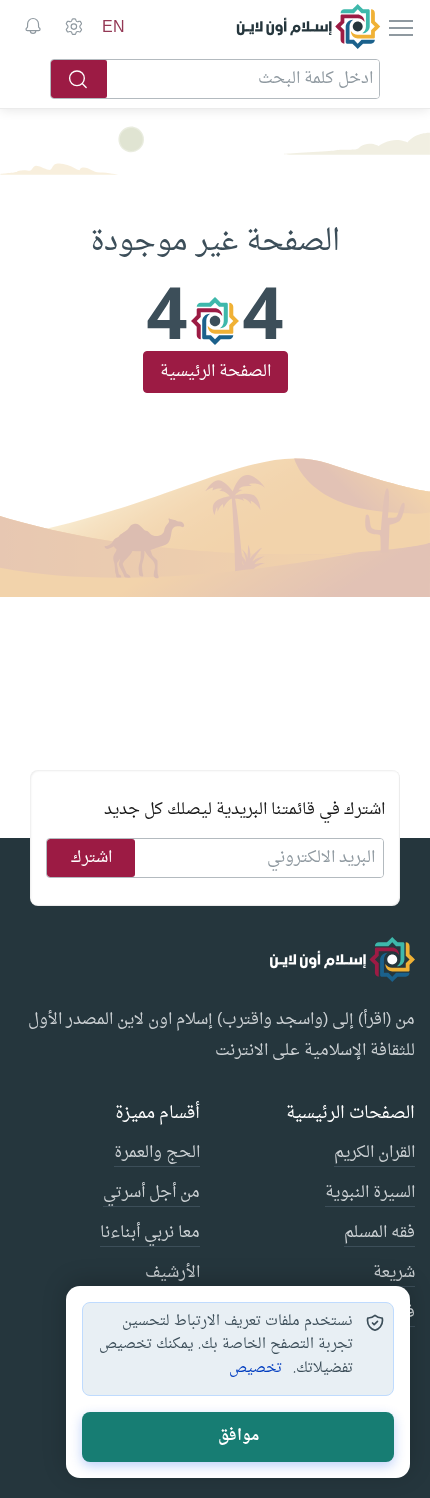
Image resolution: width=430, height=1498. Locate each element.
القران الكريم (374, 1154)
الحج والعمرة (157, 1154)
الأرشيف (172, 1274)
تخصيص (255, 1369)
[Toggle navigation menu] (399, 27)
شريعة (394, 1274)
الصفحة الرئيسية (215, 372)
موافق (238, 1436)
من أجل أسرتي (151, 1194)
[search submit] (79, 79)
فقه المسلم (379, 1234)
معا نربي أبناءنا (150, 1234)
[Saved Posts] (33, 27)
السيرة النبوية (370, 1194)
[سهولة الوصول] (73, 27)
